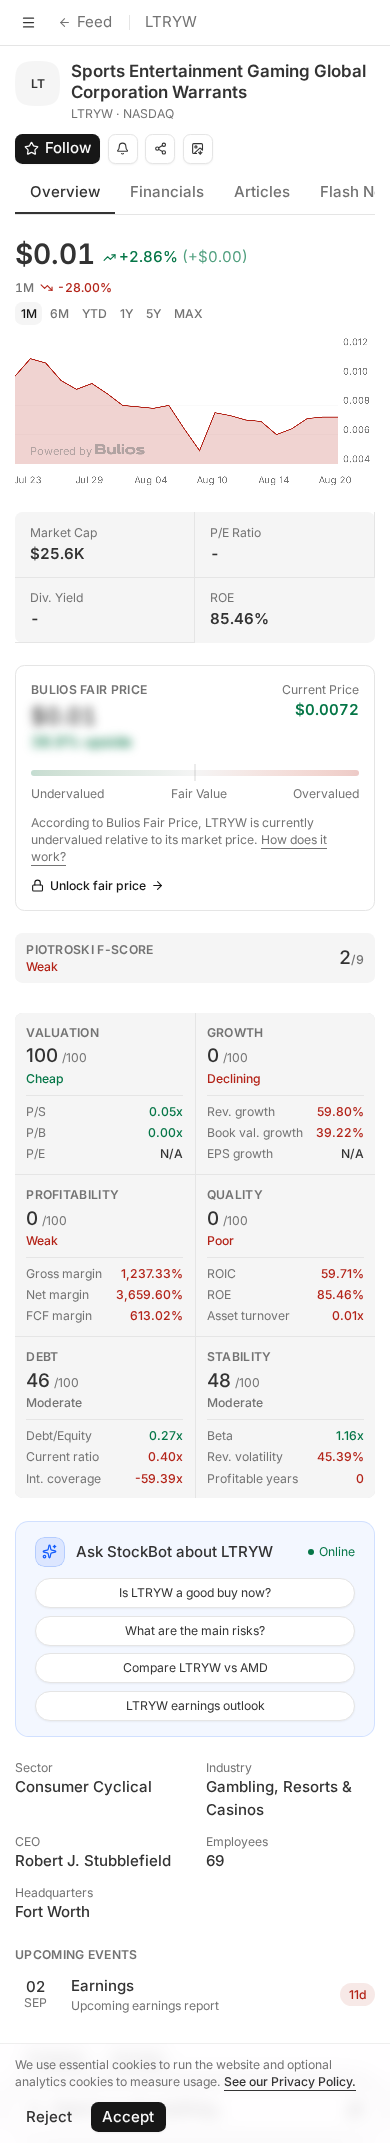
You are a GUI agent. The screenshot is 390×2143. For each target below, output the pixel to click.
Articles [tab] (262, 191)
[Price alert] (123, 149)
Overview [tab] (65, 191)
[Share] (160, 149)
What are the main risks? (195, 1630)
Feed (94, 21)
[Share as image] (198, 149)
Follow (68, 147)
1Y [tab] (126, 313)
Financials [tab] (167, 191)
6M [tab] (59, 313)
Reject (49, 2116)
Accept (128, 2116)
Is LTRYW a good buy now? (195, 1592)
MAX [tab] (188, 313)
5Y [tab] (153, 313)
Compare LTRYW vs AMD (195, 1667)
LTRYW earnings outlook (195, 1705)
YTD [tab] (94, 313)
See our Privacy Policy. (290, 2081)
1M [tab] (29, 313)
